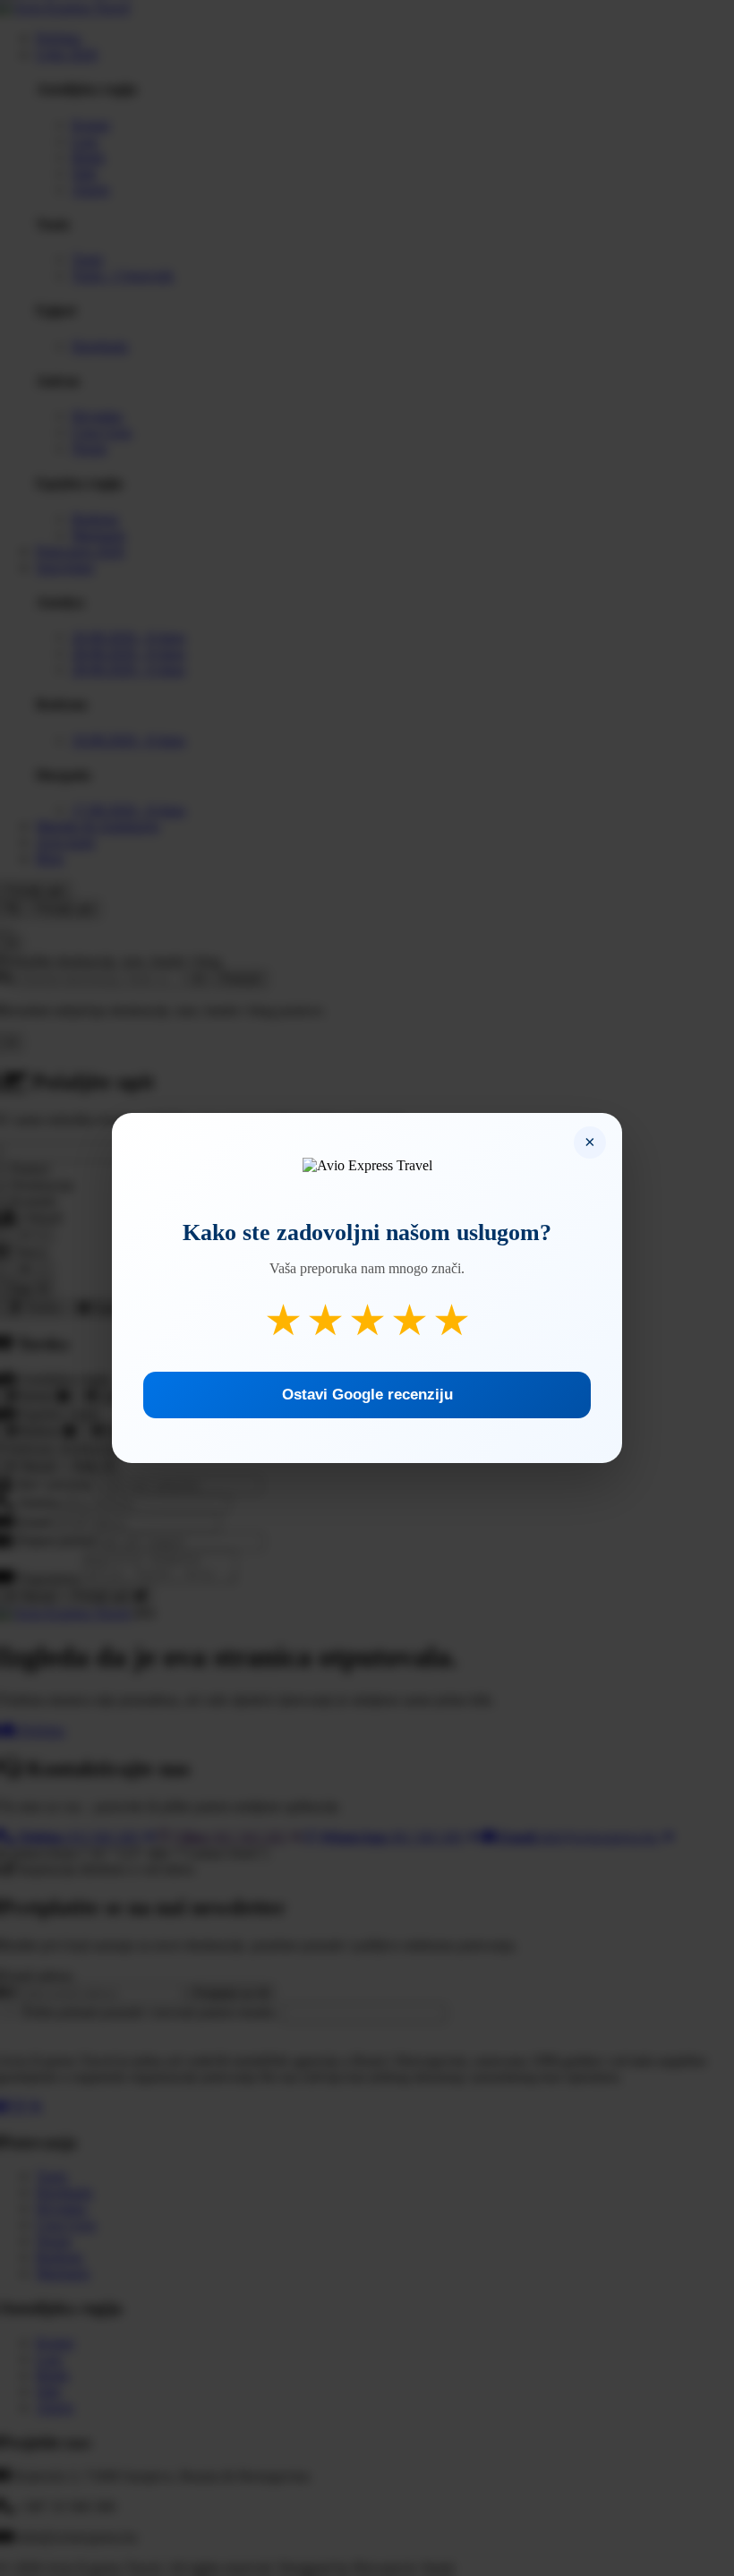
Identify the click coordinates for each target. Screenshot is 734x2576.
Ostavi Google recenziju (367, 1395)
